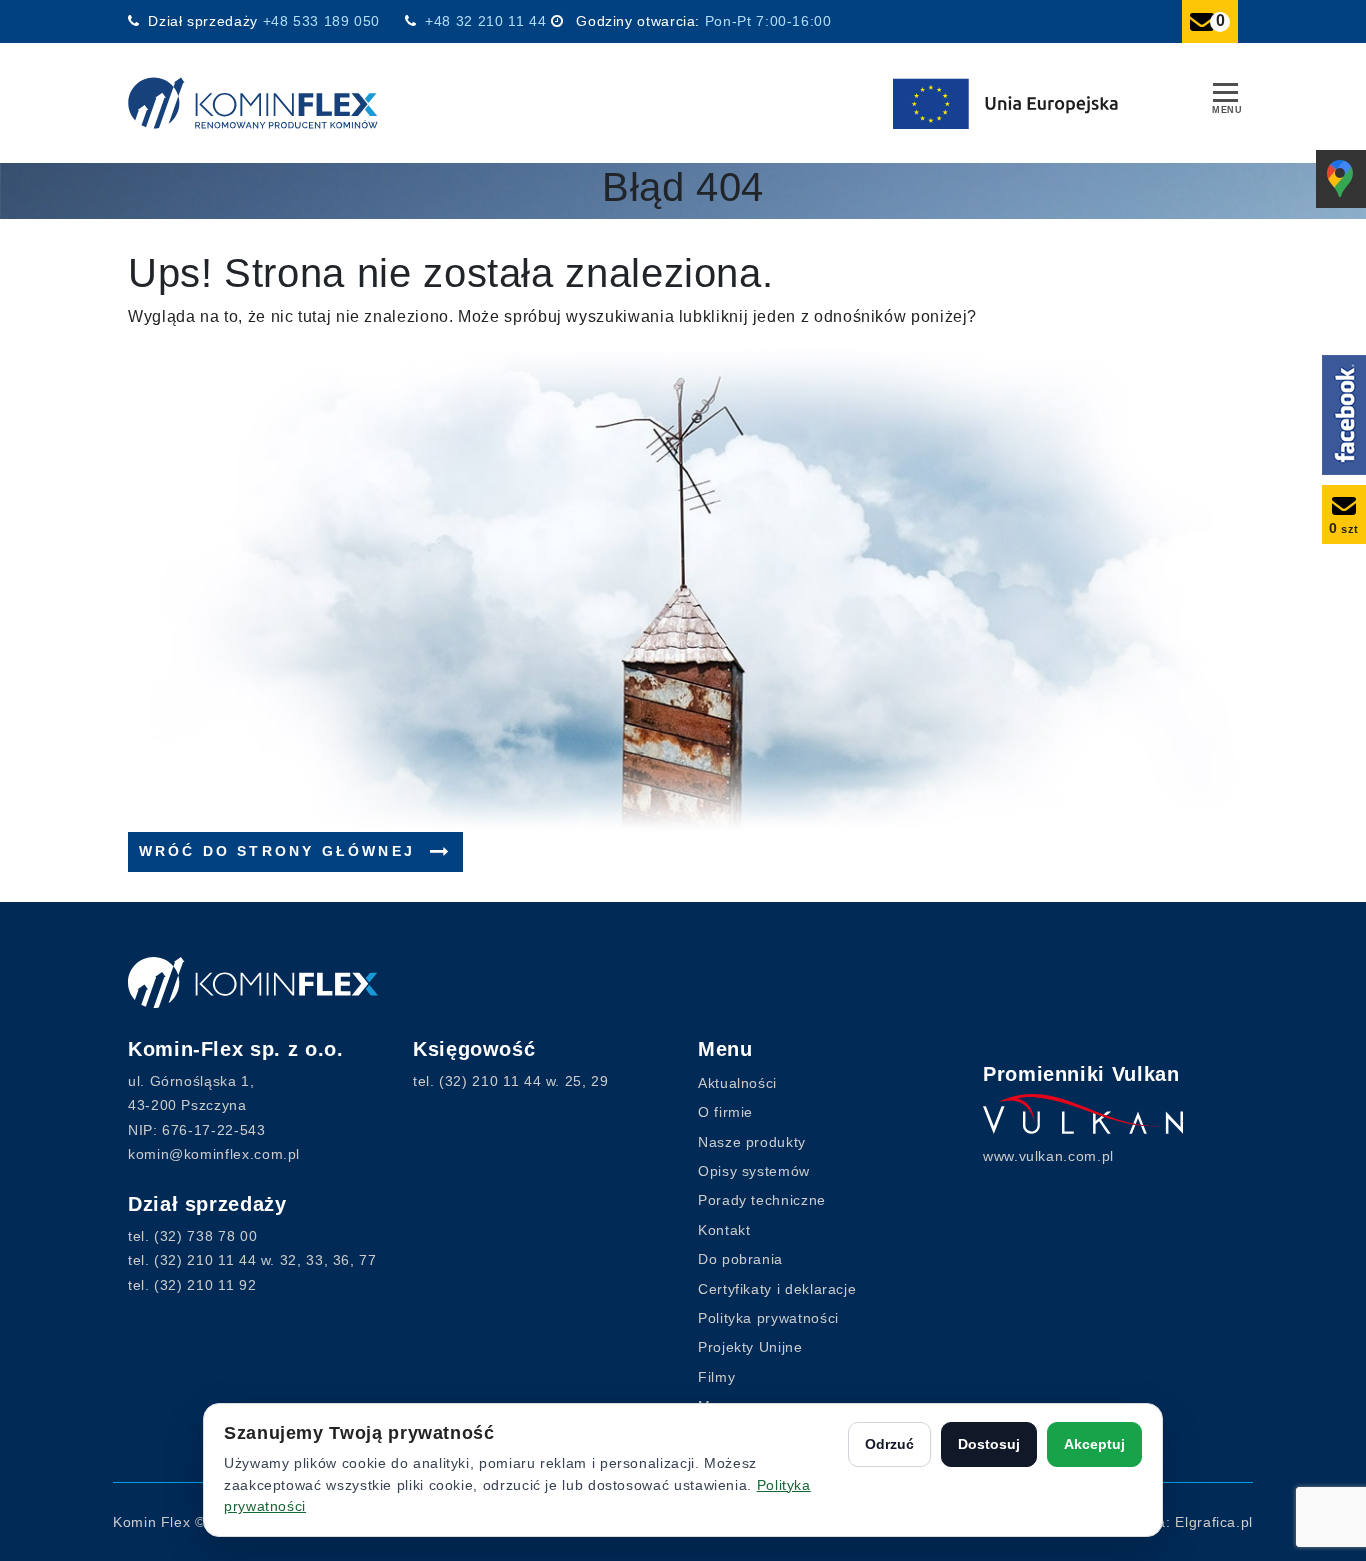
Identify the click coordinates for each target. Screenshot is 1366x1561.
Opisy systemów (754, 1171)
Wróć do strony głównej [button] (281, 851)
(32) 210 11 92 (205, 1285)
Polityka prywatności (768, 1318)
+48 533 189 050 (324, 21)
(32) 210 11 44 (205, 1260)
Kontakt (724, 1230)
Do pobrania (740, 1259)
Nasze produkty (752, 1142)
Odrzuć (889, 1444)
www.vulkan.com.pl (1048, 1156)
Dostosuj (989, 1444)
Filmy (716, 1377)
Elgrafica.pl (1214, 1522)
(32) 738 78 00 (205, 1236)
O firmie (725, 1112)
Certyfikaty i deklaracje (777, 1289)
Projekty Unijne (750, 1347)
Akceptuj (1094, 1444)
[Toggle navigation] (1225, 95)
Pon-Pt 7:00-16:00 (768, 21)
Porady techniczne (762, 1200)
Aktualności (737, 1083)
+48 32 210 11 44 (485, 21)
